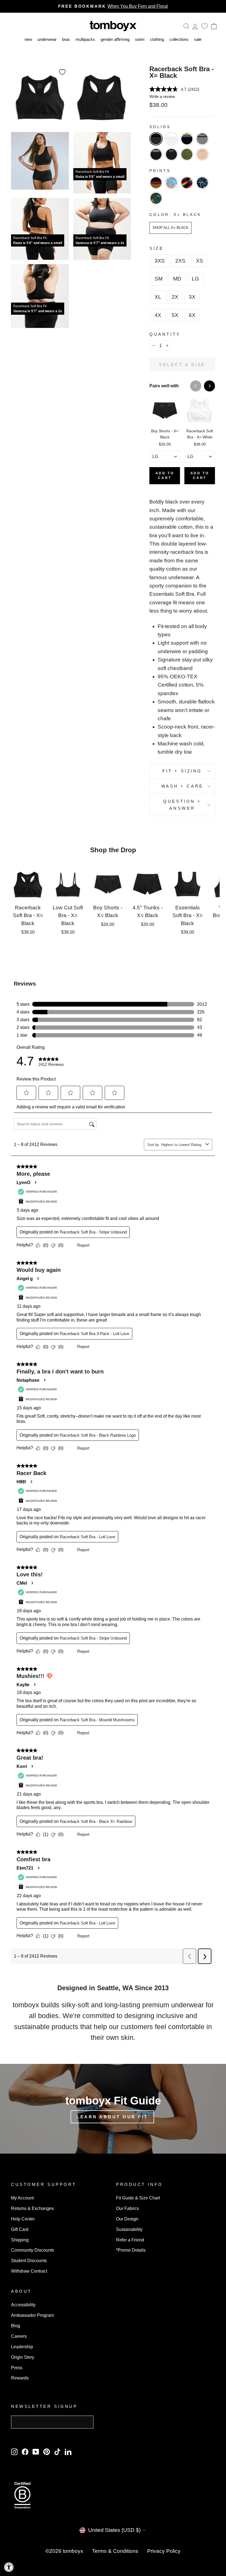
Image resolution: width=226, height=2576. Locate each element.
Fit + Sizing (182, 771)
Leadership (22, 2347)
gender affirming (115, 39)
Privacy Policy (164, 2551)
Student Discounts (29, 2260)
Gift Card (20, 2229)
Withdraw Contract (29, 2271)
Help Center (23, 2219)
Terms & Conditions (115, 2551)
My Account (22, 2198)
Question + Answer (182, 805)
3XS (160, 261)
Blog (16, 2326)
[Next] (209, 386)
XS (200, 261)
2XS (180, 261)
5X (175, 315)
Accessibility (23, 2305)
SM (159, 279)
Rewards (20, 2378)
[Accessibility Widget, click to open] (9, 2567)
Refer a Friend (130, 2240)
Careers (19, 2336)
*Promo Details (131, 2250)
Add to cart (165, 476)
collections (179, 39)
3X (192, 297)
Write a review (162, 96)
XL (158, 297)
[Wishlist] (205, 26)
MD (177, 279)
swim (140, 39)
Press (17, 2368)
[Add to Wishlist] (62, 72)
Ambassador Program (32, 2315)
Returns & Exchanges (32, 2208)
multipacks (85, 39)
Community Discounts (33, 2250)
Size (156, 248)
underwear (47, 39)
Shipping (20, 2240)
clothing (157, 39)
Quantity (165, 334)
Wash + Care (182, 786)
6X (192, 315)
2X (175, 297)
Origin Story (23, 2357)
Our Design (127, 2219)
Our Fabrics (127, 2208)
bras (66, 39)
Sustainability (129, 2229)
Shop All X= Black (170, 228)
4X (158, 315)
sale (198, 39)
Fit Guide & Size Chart (138, 2198)
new (28, 39)
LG (195, 279)
